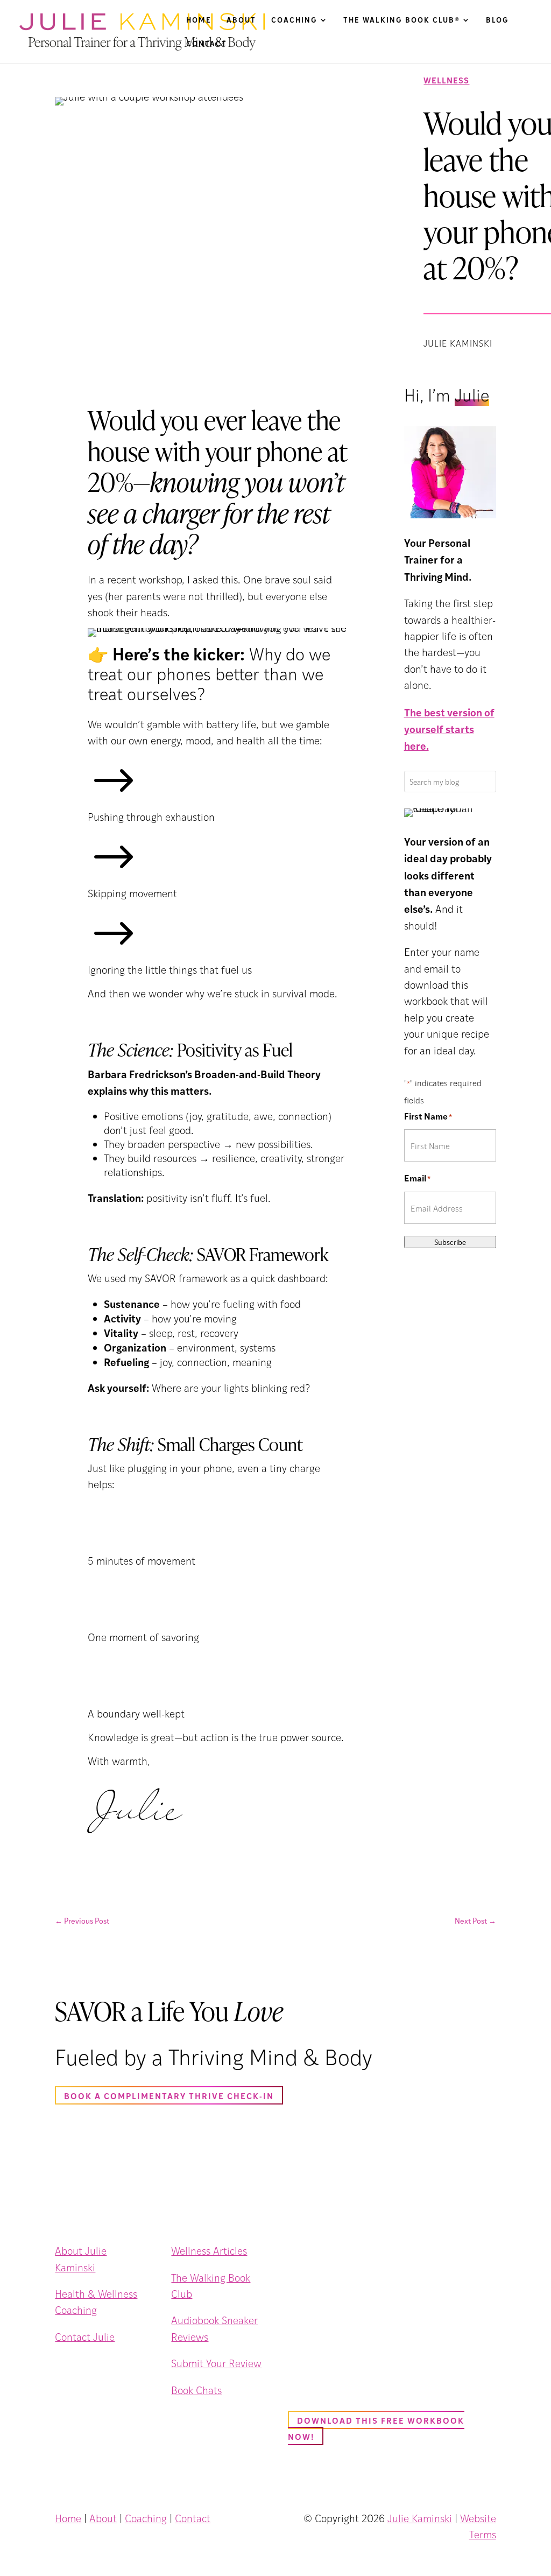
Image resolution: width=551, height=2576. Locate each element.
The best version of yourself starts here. (449, 729)
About (241, 20)
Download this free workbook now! (376, 2428)
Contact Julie (85, 2337)
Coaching (294, 20)
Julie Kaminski (420, 2518)
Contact (207, 44)
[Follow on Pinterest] (131, 2366)
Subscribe (450, 1242)
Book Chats (196, 2390)
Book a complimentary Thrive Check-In (169, 2096)
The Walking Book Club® (402, 20)
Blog (497, 20)
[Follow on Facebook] (63, 2366)
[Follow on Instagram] (86, 2366)
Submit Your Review (216, 2363)
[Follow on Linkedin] (109, 2366)
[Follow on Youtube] (63, 2383)
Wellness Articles (209, 2251)
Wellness (446, 80)
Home (199, 20)
